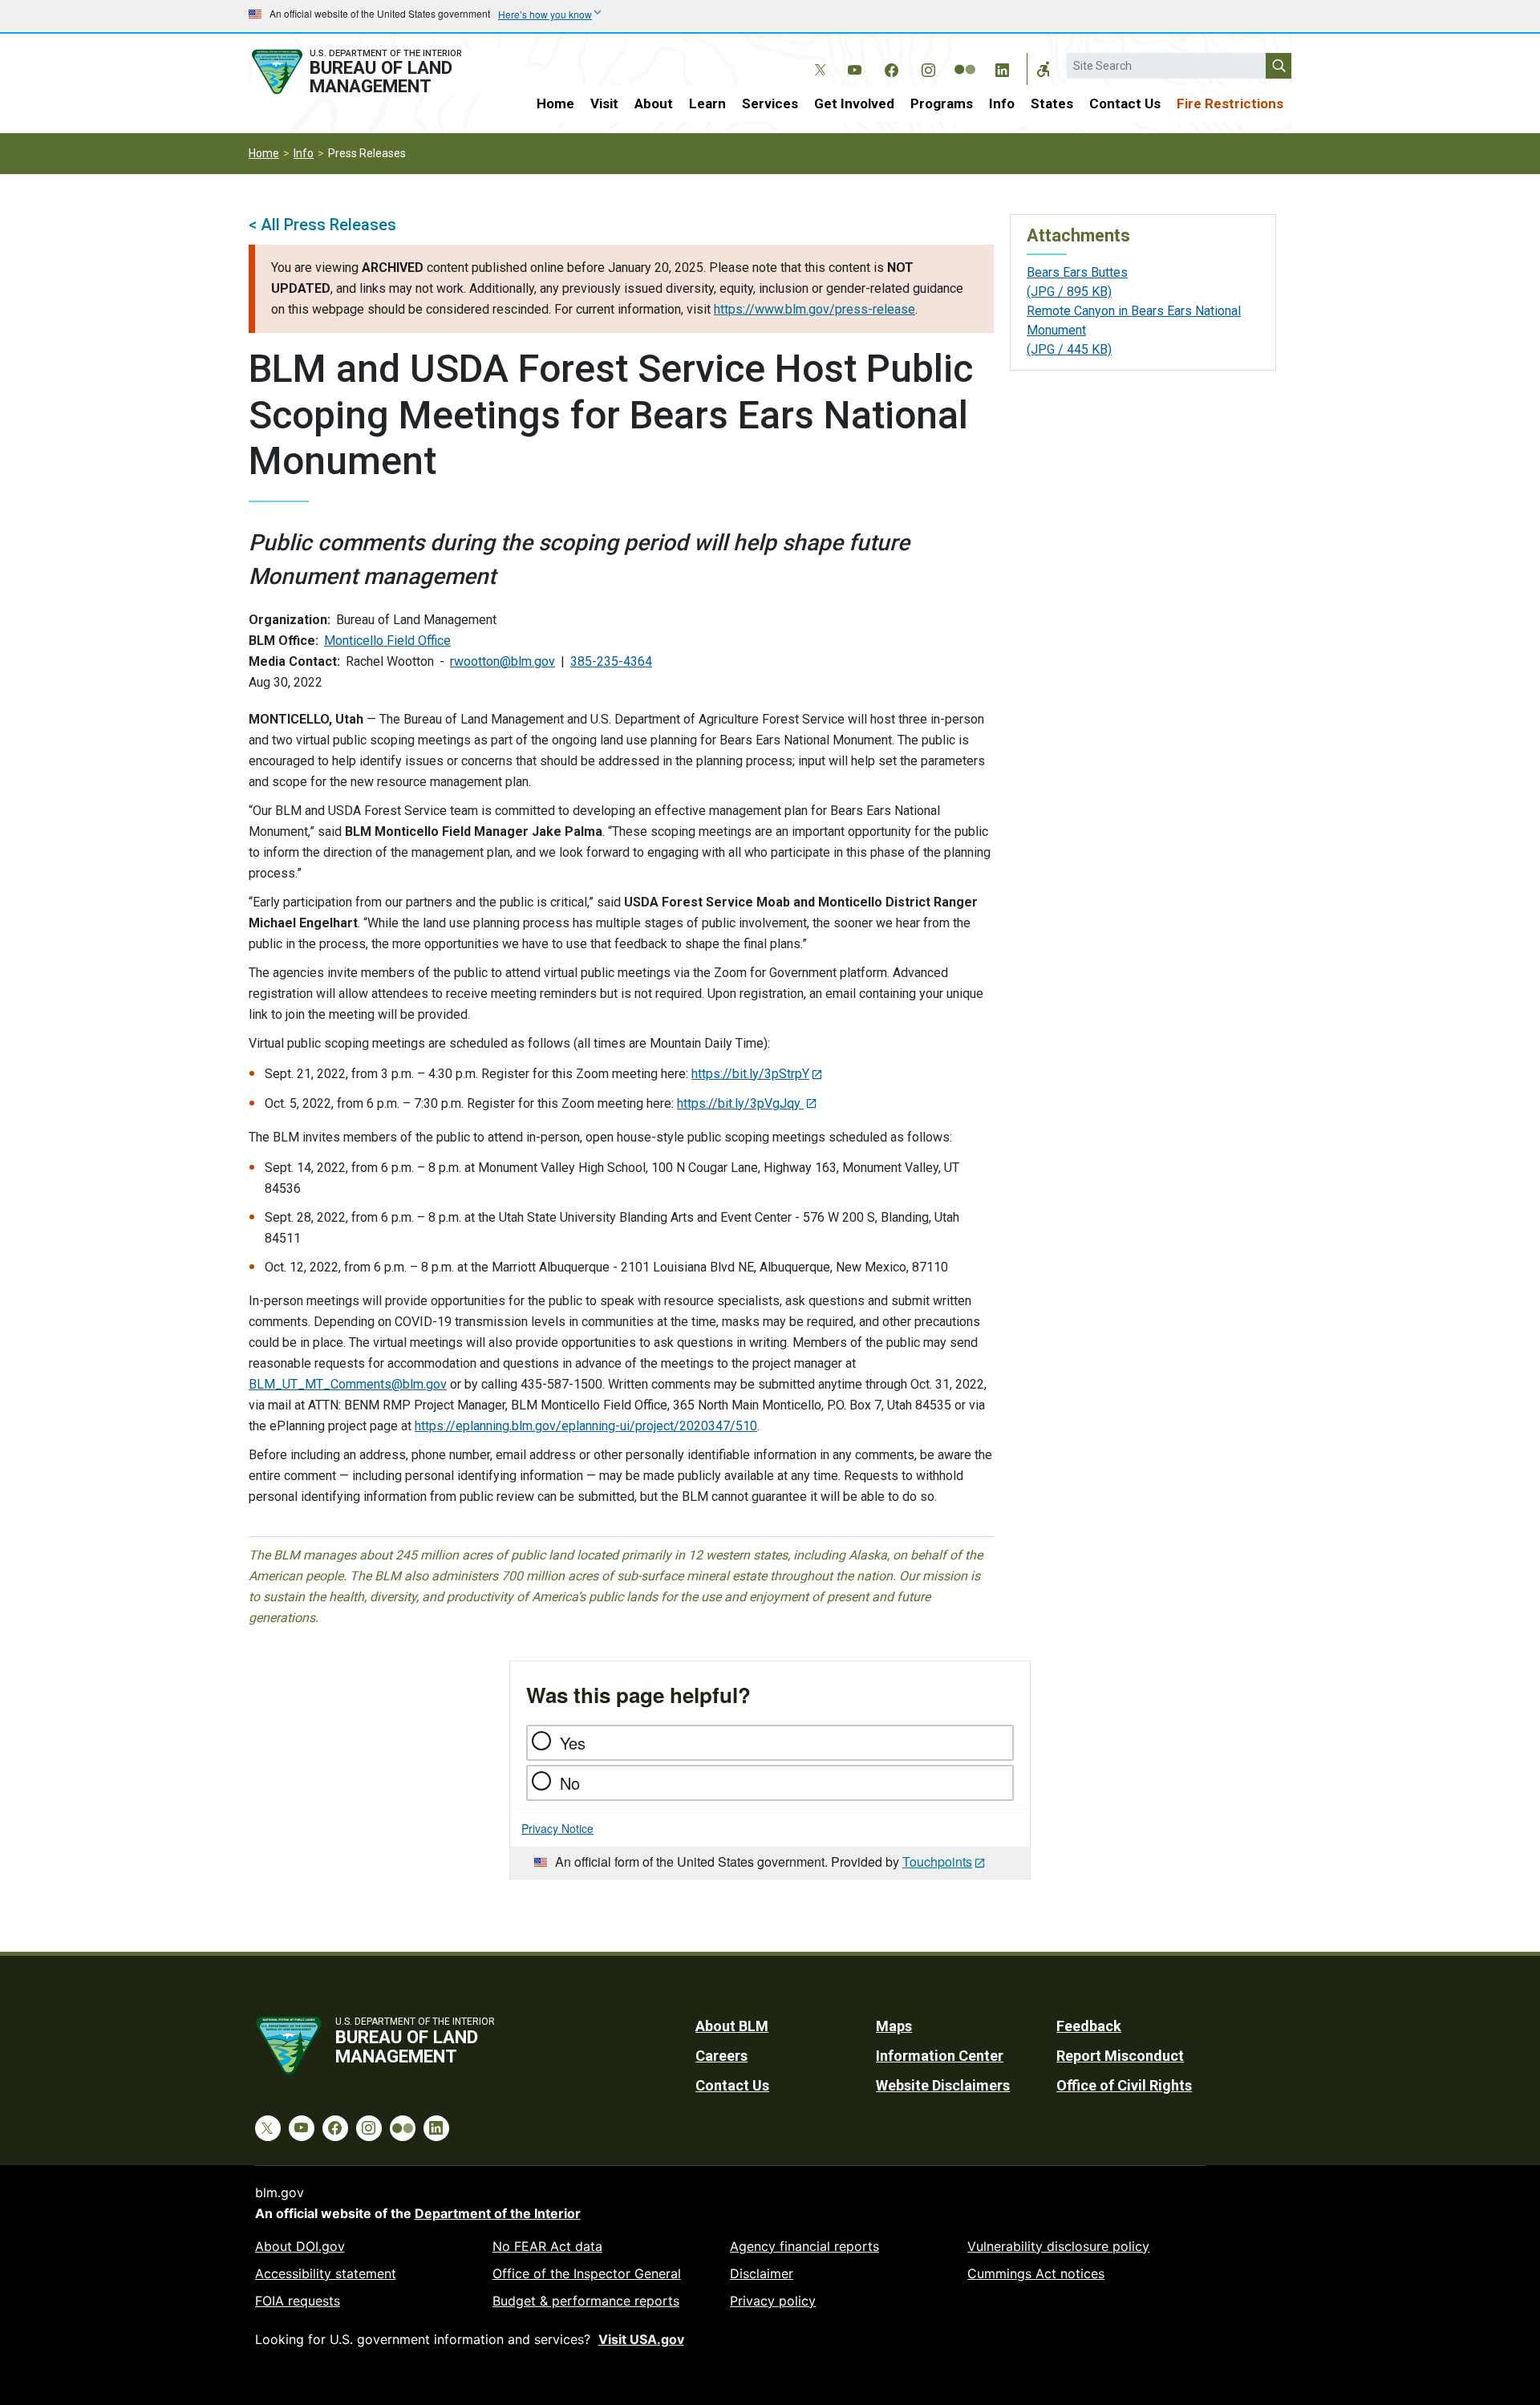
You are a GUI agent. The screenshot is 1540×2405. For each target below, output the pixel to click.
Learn (707, 103)
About (654, 103)
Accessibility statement (326, 2273)
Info (1002, 103)
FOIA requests (298, 2301)
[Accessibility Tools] (1044, 69)
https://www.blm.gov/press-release (815, 309)
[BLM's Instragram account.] (928, 67)
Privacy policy (773, 2301)
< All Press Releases (322, 225)
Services (770, 103)
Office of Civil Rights (1124, 2085)
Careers (721, 2056)
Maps (894, 2026)
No (570, 1783)
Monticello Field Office (387, 641)
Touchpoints (937, 1862)
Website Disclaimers (943, 2085)
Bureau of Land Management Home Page (375, 72)
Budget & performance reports (586, 2301)
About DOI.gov (300, 2246)
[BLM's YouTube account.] (854, 67)
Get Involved (854, 103)
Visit (604, 103)
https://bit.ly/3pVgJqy (740, 1103)
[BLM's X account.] (817, 58)
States (1052, 103)
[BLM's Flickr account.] (965, 58)
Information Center (940, 2056)
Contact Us (1125, 103)
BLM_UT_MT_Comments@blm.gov (348, 1384)
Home (555, 103)
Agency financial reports (804, 2246)
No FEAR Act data (547, 2246)
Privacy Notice (557, 1828)
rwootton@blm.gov (503, 661)
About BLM (732, 2026)
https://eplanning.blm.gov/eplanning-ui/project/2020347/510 (586, 1426)
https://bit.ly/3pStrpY (750, 1074)
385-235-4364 (611, 661)
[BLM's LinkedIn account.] (1002, 67)
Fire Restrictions (1230, 103)
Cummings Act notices (1036, 2273)
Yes (573, 1743)
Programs (942, 103)
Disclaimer (762, 2273)
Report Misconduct (1120, 2056)
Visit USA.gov (641, 2339)
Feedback (1089, 2026)
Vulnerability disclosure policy (1058, 2246)
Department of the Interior (498, 2213)
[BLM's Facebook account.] (891, 67)
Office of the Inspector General (587, 2273)
